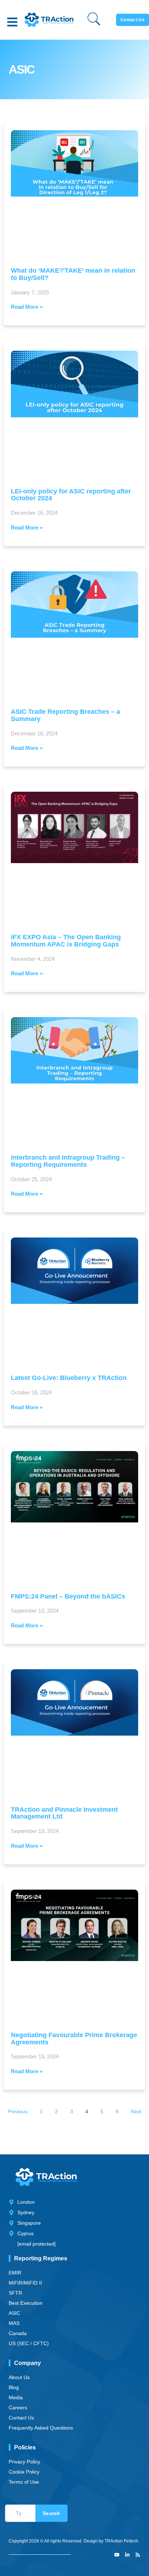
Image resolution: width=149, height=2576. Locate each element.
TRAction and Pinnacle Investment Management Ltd (64, 1813)
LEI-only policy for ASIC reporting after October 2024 (71, 495)
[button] (12, 22)
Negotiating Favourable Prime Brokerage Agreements (74, 2039)
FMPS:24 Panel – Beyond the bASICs (68, 1596)
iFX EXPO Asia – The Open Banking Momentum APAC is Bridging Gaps (66, 941)
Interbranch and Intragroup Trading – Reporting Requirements (68, 1161)
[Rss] (138, 2555)
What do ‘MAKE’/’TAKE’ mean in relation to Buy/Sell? (73, 274)
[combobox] (20, 2513)
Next (136, 2111)
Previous (18, 2111)
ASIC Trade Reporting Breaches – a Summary (65, 715)
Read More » (27, 307)
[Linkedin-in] (127, 2555)
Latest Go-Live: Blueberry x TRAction (69, 1378)
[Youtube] (117, 2555)
